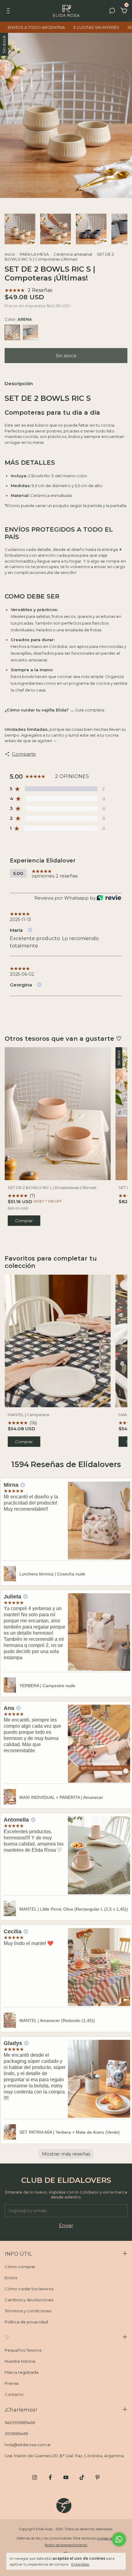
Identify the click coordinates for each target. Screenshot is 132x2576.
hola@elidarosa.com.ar (28, 2445)
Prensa (12, 2383)
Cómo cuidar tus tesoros (29, 2289)
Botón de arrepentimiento (66, 2545)
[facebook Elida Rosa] (50, 2477)
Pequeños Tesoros (23, 2350)
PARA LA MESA (34, 254)
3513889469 (16, 2434)
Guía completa (90, 710)
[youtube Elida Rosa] (66, 2477)
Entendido (80, 2564)
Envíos (11, 2278)
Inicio (10, 254)
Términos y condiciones (28, 2311)
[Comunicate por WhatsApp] (119, 2539)
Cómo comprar (20, 2267)
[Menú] (9, 12)
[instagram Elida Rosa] (35, 2477)
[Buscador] (112, 12)
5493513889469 (20, 2423)
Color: (18, 319)
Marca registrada (21, 2372)
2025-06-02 (22, 974)
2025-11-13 (20, 920)
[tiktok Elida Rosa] (82, 2477)
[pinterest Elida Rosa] (97, 2477)
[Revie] (109, 898)
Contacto (14, 2394)
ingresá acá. (106, 2538)
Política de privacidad (26, 2322)
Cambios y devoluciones (29, 2300)
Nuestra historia (20, 2361)
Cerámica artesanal (73, 254)
